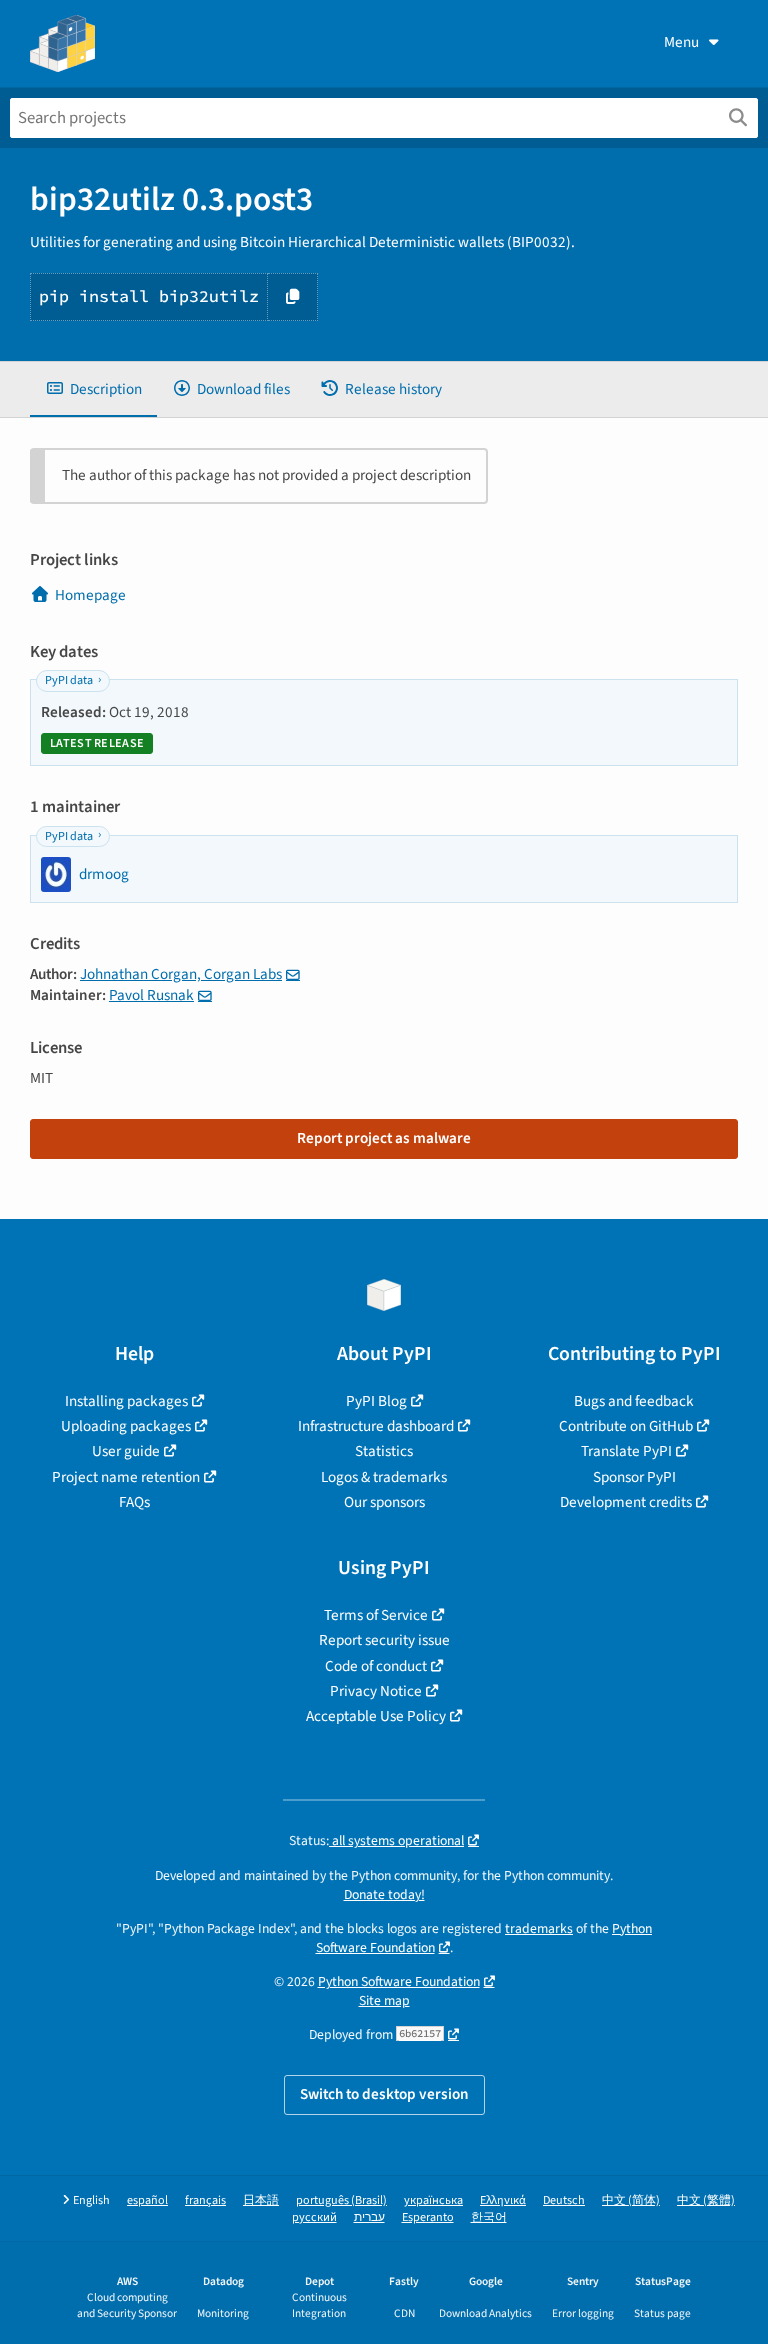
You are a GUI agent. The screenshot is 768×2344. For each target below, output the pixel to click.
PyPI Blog (376, 1401)
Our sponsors (384, 1502)
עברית (369, 2217)
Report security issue (384, 1640)
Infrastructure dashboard (376, 1426)
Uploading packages (126, 1426)
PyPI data (69, 680)
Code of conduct (376, 1666)
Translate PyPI (626, 1451)
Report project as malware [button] (384, 1138)
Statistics (384, 1451)
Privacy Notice (376, 1691)
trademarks (539, 1928)
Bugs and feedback (634, 1401)
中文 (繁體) (706, 2200)
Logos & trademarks (384, 1477)
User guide (126, 1451)
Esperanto (428, 2217)
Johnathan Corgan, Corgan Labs (181, 974)
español (147, 2200)
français (205, 2200)
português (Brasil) (341, 2200)
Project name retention (126, 1477)
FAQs (134, 1502)
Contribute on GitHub (626, 1426)
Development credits (626, 1502)
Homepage (90, 595)
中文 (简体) (631, 2200)
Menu (681, 42)
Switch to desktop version (384, 2094)
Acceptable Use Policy (376, 1716)
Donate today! (384, 1894)
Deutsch (564, 2200)
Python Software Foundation (399, 1981)
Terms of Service (376, 1615)
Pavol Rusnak (151, 995)
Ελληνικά (503, 2200)
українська (433, 2200)
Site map (384, 2000)
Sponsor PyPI (634, 1477)
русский (314, 2217)
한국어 (489, 2217)
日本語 (261, 2200)
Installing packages (126, 1401)
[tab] (93, 389)
